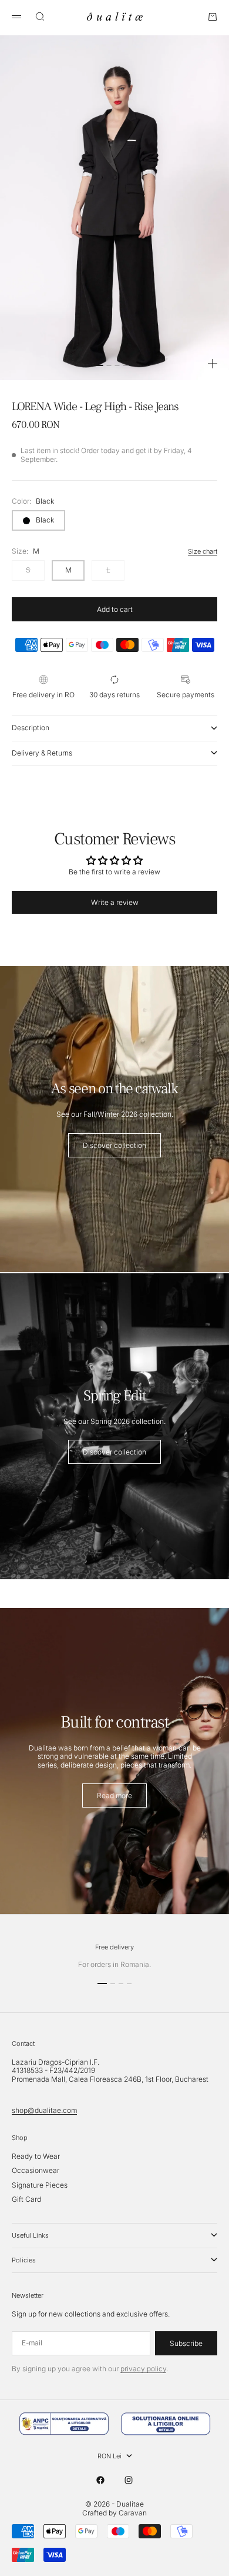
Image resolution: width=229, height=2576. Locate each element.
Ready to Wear (36, 2156)
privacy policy (143, 2369)
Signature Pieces (40, 2185)
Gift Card (26, 2199)
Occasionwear (36, 2170)
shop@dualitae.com (44, 2110)
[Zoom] (213, 364)
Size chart (203, 551)
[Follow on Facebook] (100, 2480)
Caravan (133, 2513)
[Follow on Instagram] (129, 2480)
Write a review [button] (115, 902)
